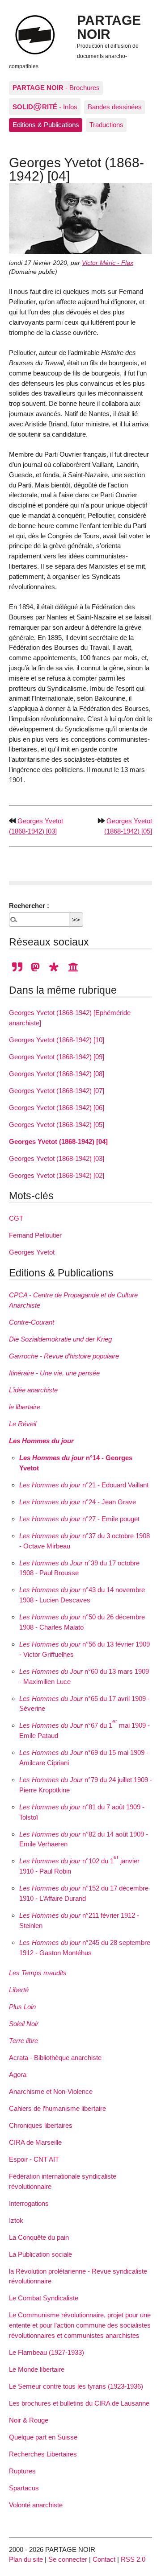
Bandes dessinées (115, 107)
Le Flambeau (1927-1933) (47, 2352)
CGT (16, 1218)
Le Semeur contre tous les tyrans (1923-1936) (76, 2386)
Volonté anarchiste (36, 2505)
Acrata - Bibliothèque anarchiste (55, 2058)
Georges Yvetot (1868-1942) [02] (57, 1175)
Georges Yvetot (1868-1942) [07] (57, 1091)
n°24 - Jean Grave (78, 1502)
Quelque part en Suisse (43, 2437)
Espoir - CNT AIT (34, 2159)
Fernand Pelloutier (35, 1235)
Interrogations (29, 2203)
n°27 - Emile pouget (79, 1519)
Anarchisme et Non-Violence (51, 2091)
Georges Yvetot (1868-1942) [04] (58, 1141)
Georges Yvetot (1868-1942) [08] (57, 1074)
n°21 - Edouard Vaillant (84, 1485)
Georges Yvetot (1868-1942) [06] (57, 1108)
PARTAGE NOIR (109, 27)
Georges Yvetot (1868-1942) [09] (57, 1057)
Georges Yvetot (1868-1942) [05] (57, 1125)
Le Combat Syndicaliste (44, 2298)
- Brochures (56, 88)
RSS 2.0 (133, 2559)
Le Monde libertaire (37, 2369)
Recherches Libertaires (43, 2454)
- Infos (45, 106)
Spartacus (24, 2488)
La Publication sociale (40, 2254)
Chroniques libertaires (41, 2125)
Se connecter (68, 2559)
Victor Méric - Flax (108, 263)
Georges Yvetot (32, 1252)
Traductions (106, 125)
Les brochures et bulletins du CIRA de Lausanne (79, 2403)
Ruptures (22, 2471)
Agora (18, 2074)
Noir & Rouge (29, 2420)
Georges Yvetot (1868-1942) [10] (57, 1040)
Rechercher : (29, 906)
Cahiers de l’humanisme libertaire (57, 2108)
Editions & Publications (46, 125)
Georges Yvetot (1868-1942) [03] (57, 1158)
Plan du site (26, 2559)
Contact (104, 2559)
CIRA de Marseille (35, 2142)
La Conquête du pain (39, 2237)
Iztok (16, 2220)
